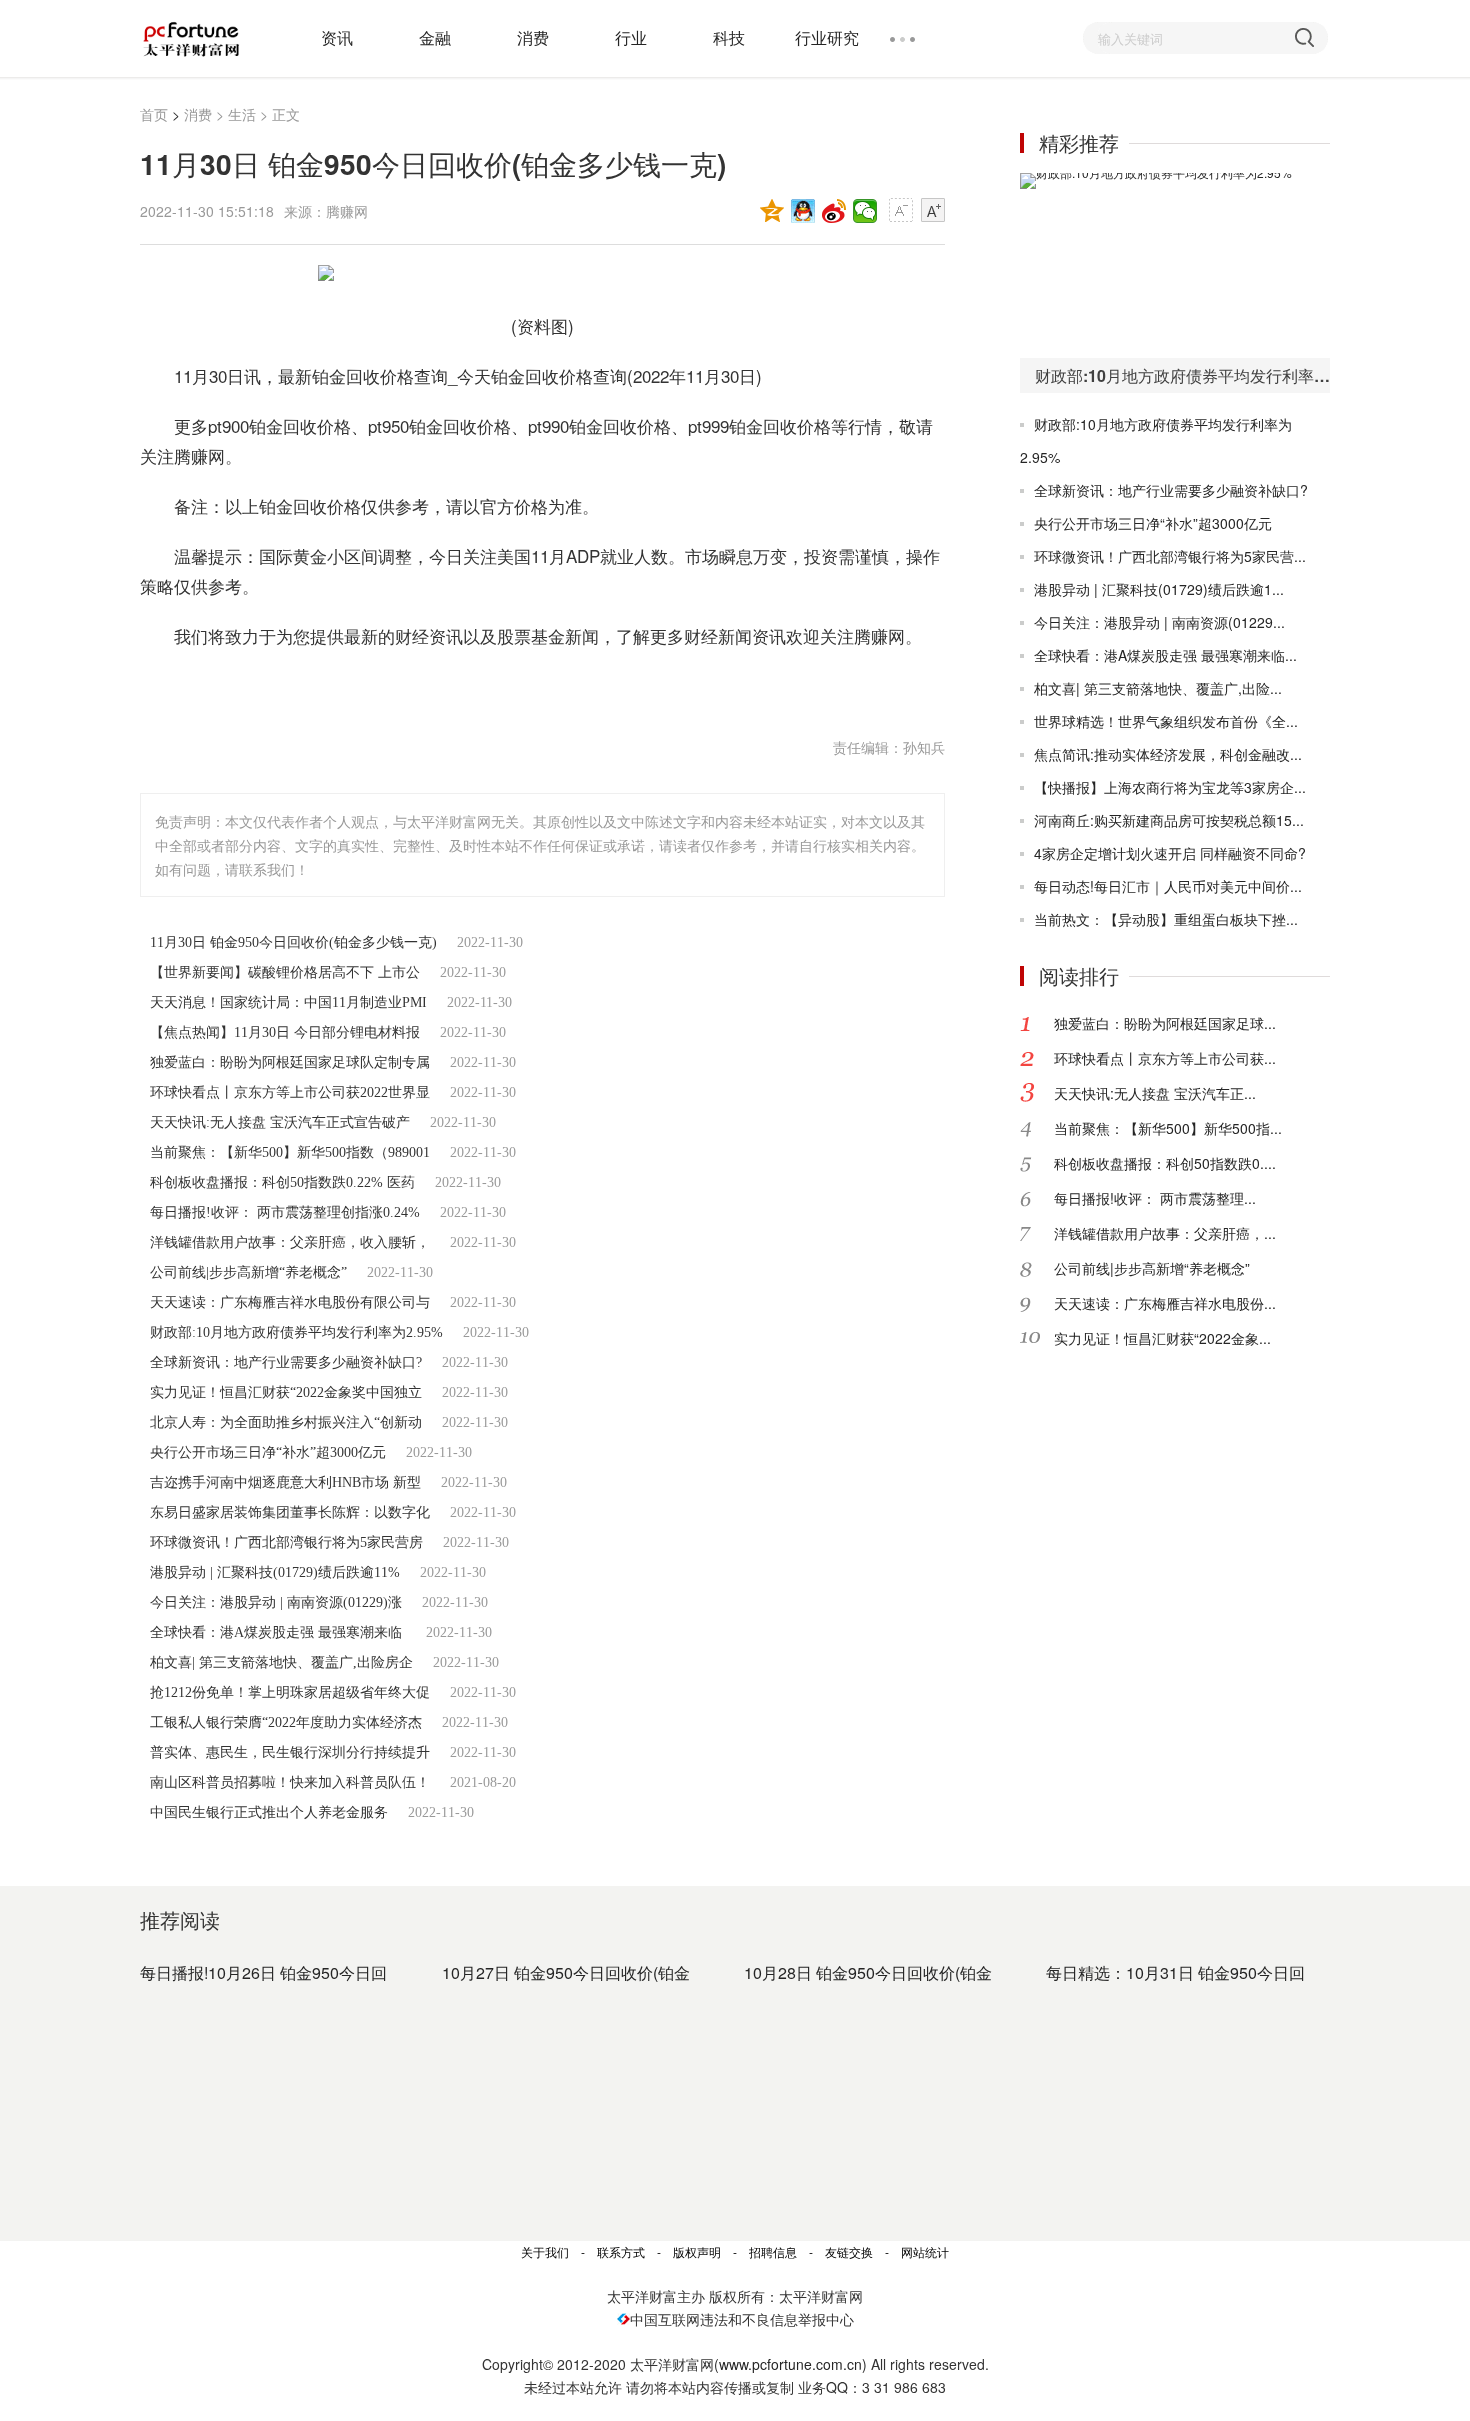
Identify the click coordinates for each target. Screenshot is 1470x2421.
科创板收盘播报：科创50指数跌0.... (1165, 1163)
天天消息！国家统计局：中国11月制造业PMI (288, 1002)
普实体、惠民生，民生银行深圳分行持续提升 (290, 1752)
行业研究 (827, 37)
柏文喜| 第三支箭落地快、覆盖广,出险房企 (281, 1662)
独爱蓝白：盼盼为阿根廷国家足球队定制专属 (290, 1062)
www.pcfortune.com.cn (790, 2364)
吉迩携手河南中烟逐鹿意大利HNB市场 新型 (285, 1482)
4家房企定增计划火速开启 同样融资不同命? (1170, 853)
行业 (631, 37)
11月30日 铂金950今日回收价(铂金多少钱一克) (293, 942)
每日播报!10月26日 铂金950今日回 (263, 1972)
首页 (154, 114)
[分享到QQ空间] (772, 211)
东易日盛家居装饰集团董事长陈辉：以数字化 (290, 1512)
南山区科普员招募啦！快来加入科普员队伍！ (290, 1782)
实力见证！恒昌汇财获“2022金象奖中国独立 (286, 1392)
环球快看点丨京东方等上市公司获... (1165, 1058)
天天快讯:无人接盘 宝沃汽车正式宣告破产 (280, 1122)
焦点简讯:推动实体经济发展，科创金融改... (1168, 754)
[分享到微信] (865, 211)
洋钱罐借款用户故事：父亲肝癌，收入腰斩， (290, 1242)
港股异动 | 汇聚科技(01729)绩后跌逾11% (275, 1572)
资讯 (337, 37)
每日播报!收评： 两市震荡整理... (1155, 1198)
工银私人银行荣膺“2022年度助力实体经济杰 (286, 1722)
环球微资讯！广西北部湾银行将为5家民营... (1170, 556)
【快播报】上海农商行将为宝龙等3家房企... (1170, 787)
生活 (242, 114)
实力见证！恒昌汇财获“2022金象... (1162, 1338)
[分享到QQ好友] (803, 211)
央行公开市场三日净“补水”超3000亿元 (268, 1452)
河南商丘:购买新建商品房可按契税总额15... (1169, 820)
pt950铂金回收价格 (510, 685)
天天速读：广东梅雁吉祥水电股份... (1165, 1303)
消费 (533, 37)
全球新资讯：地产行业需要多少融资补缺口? (286, 1362)
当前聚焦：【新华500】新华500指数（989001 (290, 1152)
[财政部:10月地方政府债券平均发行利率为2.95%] (1175, 265)
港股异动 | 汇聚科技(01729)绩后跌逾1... (1159, 589)
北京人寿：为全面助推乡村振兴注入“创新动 (286, 1422)
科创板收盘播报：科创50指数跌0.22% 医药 (282, 1182)
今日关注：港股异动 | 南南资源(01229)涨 (276, 1602)
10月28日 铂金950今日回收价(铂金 (868, 1972)
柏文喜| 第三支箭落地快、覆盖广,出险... (1158, 688)
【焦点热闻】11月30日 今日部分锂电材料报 (285, 1032)
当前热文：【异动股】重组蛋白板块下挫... (1166, 919)
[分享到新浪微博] (834, 211)
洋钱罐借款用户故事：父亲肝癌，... (1165, 1233)
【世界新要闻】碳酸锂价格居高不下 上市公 (285, 972)
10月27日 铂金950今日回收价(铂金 (566, 1972)
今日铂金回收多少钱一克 (340, 685)
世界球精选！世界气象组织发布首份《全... (1166, 721)
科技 (729, 37)
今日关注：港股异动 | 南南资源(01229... (1159, 622)
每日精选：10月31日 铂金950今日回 (1175, 1972)
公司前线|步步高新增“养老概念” (248, 1272)
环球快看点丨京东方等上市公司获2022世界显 (290, 1092)
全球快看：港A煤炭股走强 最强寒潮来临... (1165, 655)
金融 (435, 37)
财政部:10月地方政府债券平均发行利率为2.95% (296, 1332)
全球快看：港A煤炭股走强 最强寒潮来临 (278, 1632)
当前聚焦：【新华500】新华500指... (1168, 1128)
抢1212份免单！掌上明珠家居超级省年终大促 (290, 1692)
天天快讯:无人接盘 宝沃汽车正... (1155, 1093)
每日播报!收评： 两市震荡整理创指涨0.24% (285, 1212)
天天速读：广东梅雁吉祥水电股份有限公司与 (290, 1302)
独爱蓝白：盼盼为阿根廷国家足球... (1165, 1023)
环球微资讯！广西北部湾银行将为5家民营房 (286, 1542)
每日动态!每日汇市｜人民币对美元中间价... (1168, 886)
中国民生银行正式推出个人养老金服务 (269, 1812)
